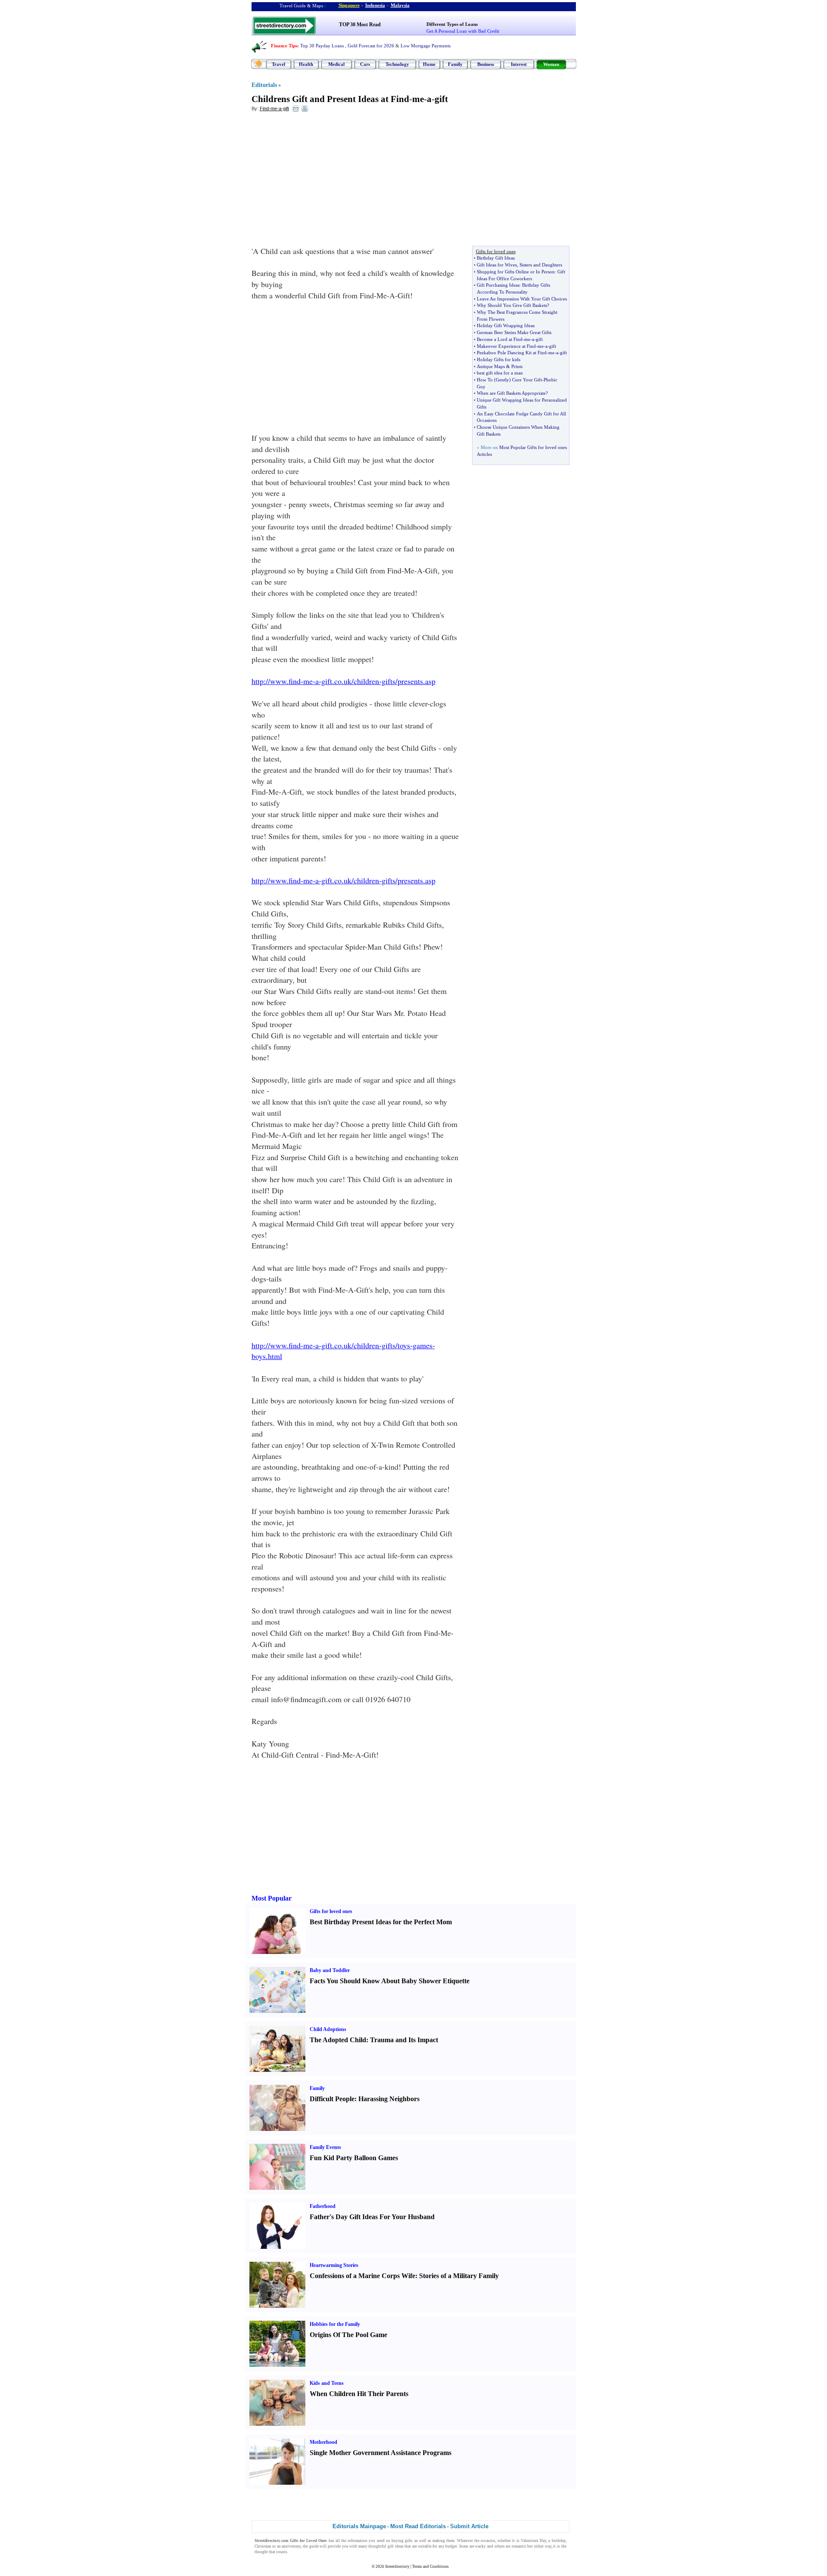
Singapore (349, 5)
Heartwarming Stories (334, 2265)
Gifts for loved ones (331, 1911)
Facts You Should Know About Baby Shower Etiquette (390, 1981)
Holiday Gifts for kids (499, 359)
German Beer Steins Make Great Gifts (514, 332)
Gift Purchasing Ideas (498, 285)
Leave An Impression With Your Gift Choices (522, 299)
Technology (397, 64)
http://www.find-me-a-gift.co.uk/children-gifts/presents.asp (344, 681)
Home (429, 64)
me (418, 99)
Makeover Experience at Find (506, 346)
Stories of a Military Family (459, 2276)
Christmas (263, 2546)
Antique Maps (491, 366)
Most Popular (272, 1898)
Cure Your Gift (527, 380)
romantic (519, 2546)
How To (485, 380)
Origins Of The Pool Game (348, 2335)
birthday (559, 2541)
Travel (278, 64)
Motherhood (323, 2442)
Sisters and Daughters (541, 265)
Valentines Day (533, 2541)
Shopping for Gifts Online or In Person (516, 272)
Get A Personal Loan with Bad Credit (463, 31)
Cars (365, 64)
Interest (519, 64)
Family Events (325, 2147)
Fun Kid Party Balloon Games (354, 2158)
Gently (502, 380)
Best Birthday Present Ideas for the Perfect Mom (381, 1922)
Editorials (264, 85)
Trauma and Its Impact (404, 2040)
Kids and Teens (327, 2383)
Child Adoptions (328, 2029)
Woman (551, 64)
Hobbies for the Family (335, 2324)
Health (306, 64)
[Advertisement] (322, 181)
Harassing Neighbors (389, 2099)
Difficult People (332, 2099)
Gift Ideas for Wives (497, 265)
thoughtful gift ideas (386, 2546)
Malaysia (400, 5)
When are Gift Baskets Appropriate (511, 393)
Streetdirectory (397, 2567)
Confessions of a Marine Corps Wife (362, 2276)
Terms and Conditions (431, 2567)
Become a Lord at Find (500, 339)
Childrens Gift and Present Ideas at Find (330, 99)
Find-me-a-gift (274, 108)
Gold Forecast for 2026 (371, 46)
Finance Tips (284, 46)
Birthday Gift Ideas (496, 258)
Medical (336, 64)
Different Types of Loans (452, 24)
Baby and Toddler (330, 1970)
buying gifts (402, 2541)
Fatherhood (323, 2206)
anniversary (291, 2546)
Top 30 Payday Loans (322, 46)
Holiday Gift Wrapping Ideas (506, 325)
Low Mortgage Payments (426, 46)
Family (455, 64)
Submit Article (469, 2526)
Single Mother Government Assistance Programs (381, 2453)
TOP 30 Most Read (360, 25)
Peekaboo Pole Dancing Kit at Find (512, 353)
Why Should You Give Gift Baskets (512, 305)
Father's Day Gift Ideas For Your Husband (372, 2217)
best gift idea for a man (500, 373)
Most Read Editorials (418, 2526)
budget (451, 2546)
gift (441, 99)
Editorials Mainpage (359, 2526)
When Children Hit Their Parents (359, 2394)
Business (486, 64)
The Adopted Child (338, 2040)
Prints (517, 366)
